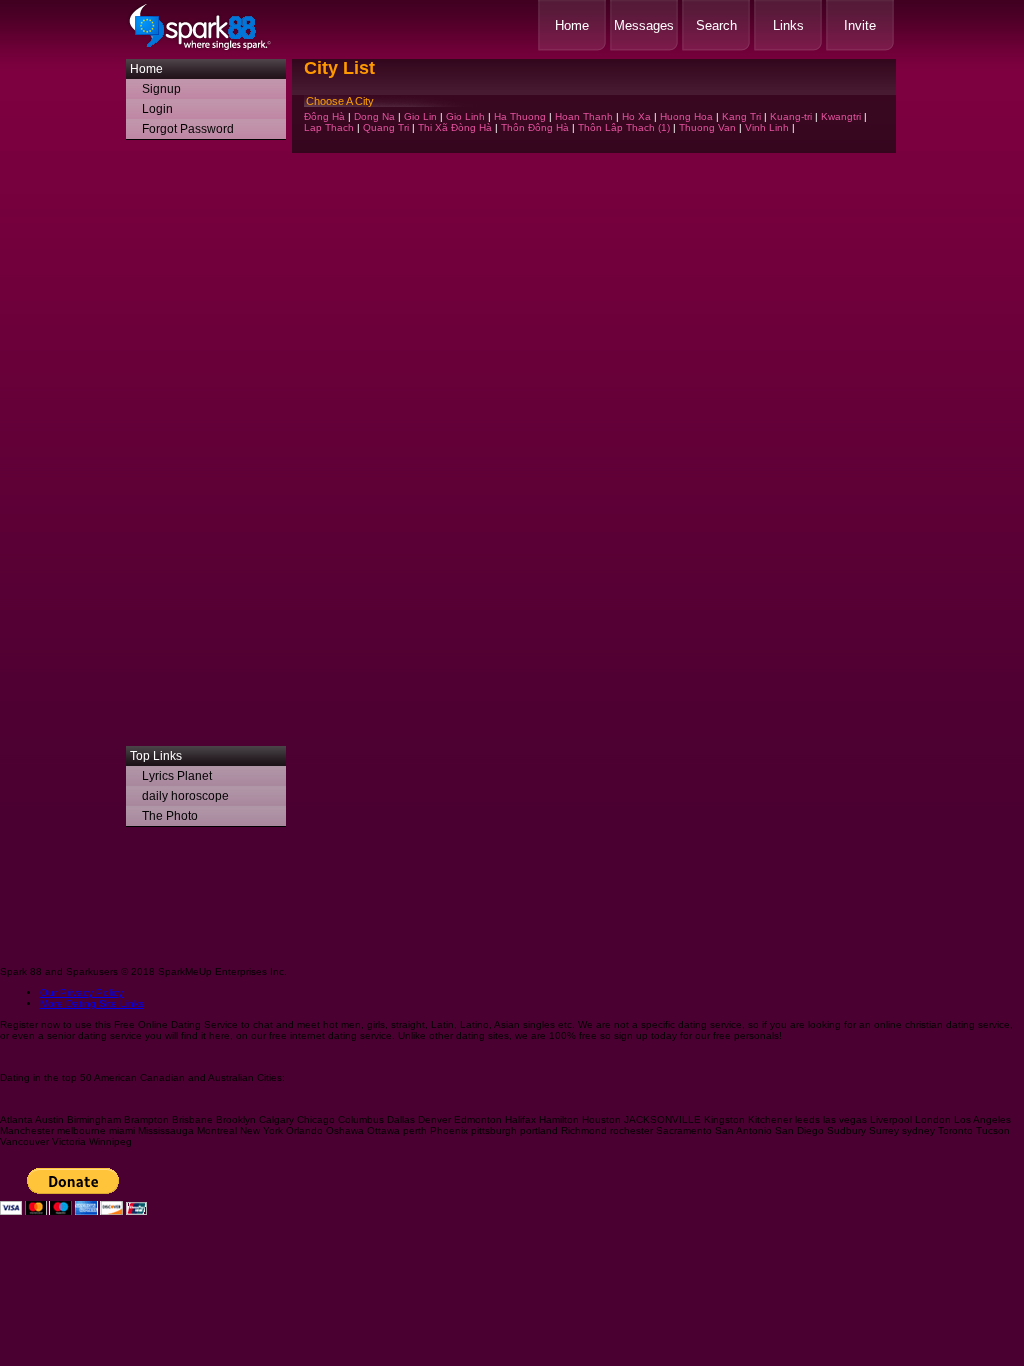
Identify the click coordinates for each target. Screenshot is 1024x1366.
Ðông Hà (324, 116)
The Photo (170, 816)
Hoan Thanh (584, 116)
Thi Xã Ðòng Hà (455, 127)
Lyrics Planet (177, 776)
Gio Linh (465, 116)
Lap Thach (329, 127)
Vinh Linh (767, 127)
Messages (644, 25)
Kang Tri (741, 116)
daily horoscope (185, 796)
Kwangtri (841, 116)
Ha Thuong (520, 116)
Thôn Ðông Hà (535, 127)
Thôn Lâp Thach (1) (624, 127)
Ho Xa (636, 116)
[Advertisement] (206, 448)
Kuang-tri (791, 116)
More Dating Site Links (92, 1003)
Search (716, 25)
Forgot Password (188, 129)
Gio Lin (420, 116)
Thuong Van (707, 127)
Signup (161, 89)
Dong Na (374, 116)
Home (572, 25)
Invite (860, 25)
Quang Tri (386, 127)
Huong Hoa (686, 116)
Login (157, 109)
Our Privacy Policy (81, 992)
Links (788, 25)
